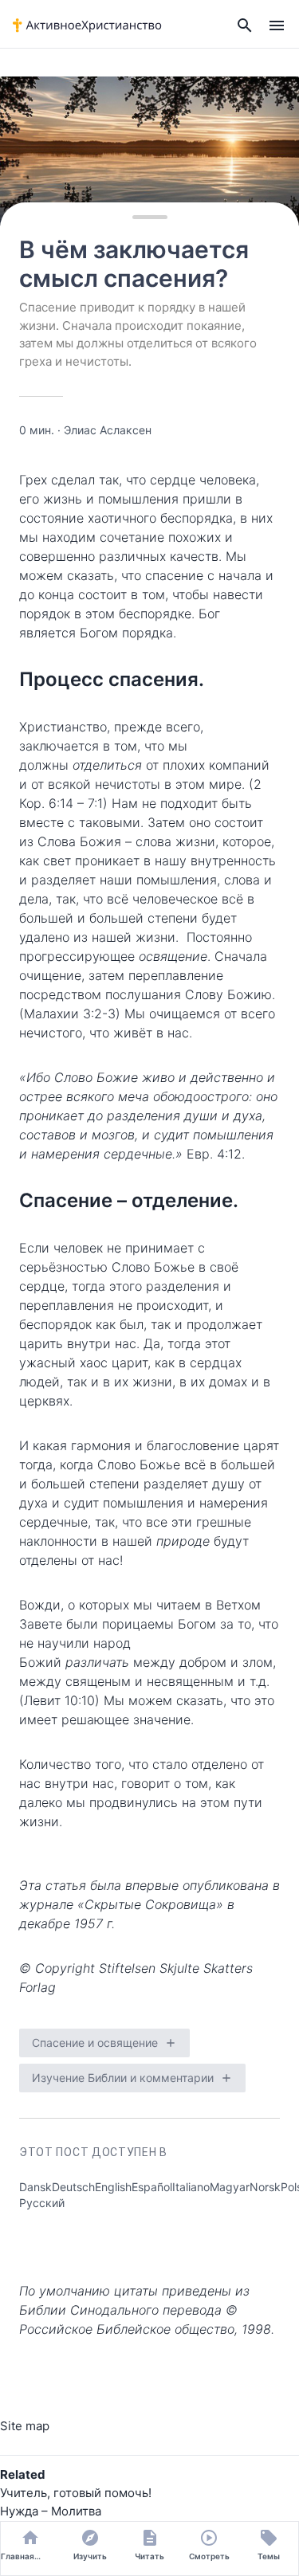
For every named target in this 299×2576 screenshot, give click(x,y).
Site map (25, 2426)
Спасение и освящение (95, 2043)
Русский (42, 2203)
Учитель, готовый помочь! (76, 2493)
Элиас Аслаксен (108, 430)
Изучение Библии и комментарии (123, 2078)
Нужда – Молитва (51, 2511)
